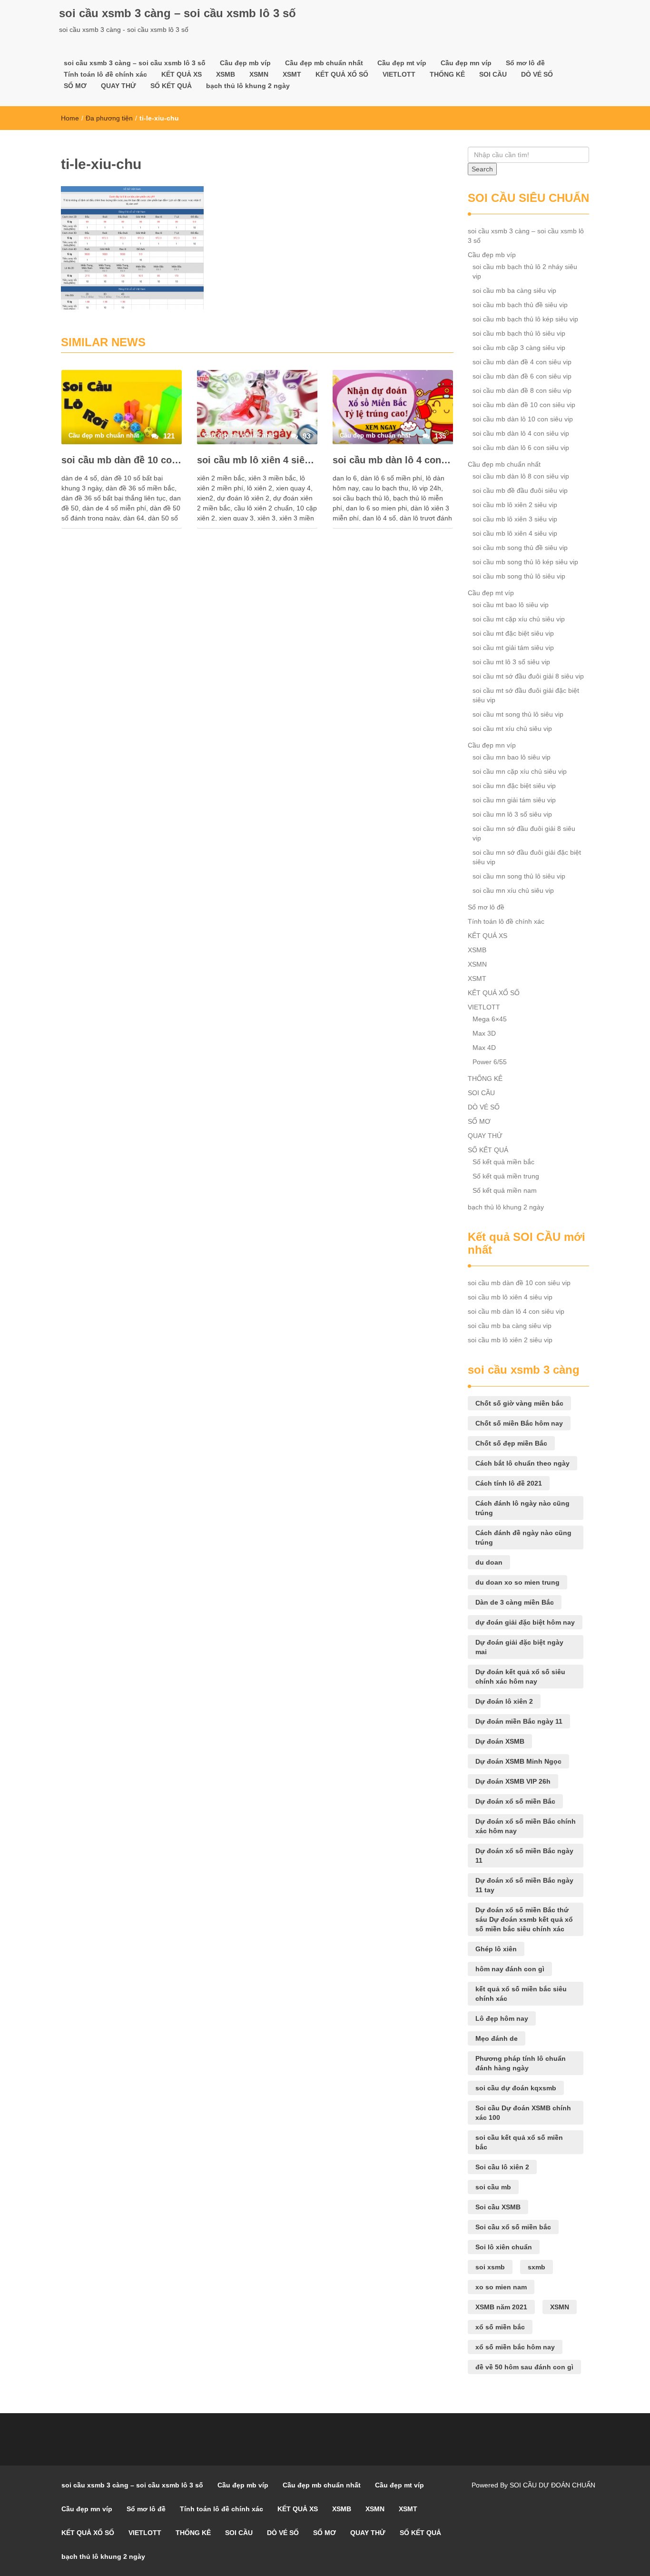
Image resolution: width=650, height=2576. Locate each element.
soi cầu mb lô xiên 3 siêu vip (515, 519)
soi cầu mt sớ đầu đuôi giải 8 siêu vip (528, 676)
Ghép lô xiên (496, 1949)
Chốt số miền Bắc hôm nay (519, 1423)
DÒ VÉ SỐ (537, 74)
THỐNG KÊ (447, 74)
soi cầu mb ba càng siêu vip (514, 290)
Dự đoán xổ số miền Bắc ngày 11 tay (524, 1885)
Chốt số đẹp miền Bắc (511, 1443)
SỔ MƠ (75, 86)
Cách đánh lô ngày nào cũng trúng (522, 1508)
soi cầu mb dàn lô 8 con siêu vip (521, 476)
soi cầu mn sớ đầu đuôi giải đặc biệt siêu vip (527, 857)
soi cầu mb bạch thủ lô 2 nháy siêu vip (525, 271)
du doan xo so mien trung (517, 1582)
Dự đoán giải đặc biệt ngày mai (519, 1647)
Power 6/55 (490, 1062)
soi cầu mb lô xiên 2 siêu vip (515, 505)
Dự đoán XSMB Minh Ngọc (518, 1761)
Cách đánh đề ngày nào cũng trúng (523, 1538)
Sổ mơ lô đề (525, 63)
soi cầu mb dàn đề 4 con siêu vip (522, 362)
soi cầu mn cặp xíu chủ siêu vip (520, 771)
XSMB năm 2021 (501, 2307)
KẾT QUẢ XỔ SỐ (342, 74)
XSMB (226, 74)
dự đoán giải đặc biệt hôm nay (525, 1622)
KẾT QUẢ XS (182, 74)
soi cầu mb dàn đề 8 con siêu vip (522, 390)
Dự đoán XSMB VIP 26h (513, 1781)
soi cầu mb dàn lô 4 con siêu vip (393, 460)
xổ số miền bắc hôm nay (515, 2347)
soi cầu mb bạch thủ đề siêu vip (520, 305)
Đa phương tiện (109, 118)
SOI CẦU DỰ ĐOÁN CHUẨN (552, 2485)
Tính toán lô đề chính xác (105, 74)
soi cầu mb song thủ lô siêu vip (519, 576)
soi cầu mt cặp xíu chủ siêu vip (519, 619)
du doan (489, 1562)
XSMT (292, 74)
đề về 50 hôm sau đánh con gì (524, 2367)
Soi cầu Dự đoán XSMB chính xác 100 (523, 2113)
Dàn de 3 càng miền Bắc (515, 1602)
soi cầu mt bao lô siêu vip (511, 605)
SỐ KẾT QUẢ (171, 86)
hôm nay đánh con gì (510, 1969)
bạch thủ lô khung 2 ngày (248, 86)
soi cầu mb (493, 2187)
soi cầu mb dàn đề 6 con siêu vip (522, 376)
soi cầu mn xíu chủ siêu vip (513, 890)
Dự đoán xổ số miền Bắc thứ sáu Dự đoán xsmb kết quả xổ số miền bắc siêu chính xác (524, 1919)
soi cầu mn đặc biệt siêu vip (514, 786)
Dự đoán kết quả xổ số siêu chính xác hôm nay (520, 1677)
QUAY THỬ (118, 86)
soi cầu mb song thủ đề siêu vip (520, 548)
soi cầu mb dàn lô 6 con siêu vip (521, 448)
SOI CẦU (493, 74)
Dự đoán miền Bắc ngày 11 (519, 1721)
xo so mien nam (501, 2287)
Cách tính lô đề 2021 (509, 1483)
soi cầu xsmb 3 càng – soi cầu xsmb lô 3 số (177, 13)
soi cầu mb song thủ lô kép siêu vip (525, 562)
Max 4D (484, 1048)
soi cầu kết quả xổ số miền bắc (519, 2142)
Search (482, 169)
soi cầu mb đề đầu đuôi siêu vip (520, 490)
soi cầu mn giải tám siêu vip (514, 800)
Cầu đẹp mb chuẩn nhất (324, 63)
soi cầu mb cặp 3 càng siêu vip (519, 348)
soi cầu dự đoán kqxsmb (516, 2088)
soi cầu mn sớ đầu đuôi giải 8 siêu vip (524, 833)
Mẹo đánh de (497, 2038)
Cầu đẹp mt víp (402, 63)
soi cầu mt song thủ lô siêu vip (518, 714)
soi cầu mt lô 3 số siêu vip (511, 662)
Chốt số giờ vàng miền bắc (519, 1403)
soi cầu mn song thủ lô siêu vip (519, 876)
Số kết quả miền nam (505, 1190)
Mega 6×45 (490, 1019)
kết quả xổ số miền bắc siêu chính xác (521, 1994)
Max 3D (484, 1033)
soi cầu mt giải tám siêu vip (513, 648)
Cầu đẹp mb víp (245, 63)
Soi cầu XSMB (498, 2207)
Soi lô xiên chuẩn (504, 2247)
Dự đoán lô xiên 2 (504, 1701)
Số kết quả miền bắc (503, 1162)
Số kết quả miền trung (506, 1176)
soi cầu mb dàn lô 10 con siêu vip (523, 419)
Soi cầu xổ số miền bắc (513, 2227)
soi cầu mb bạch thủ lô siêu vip (519, 333)
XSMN (259, 74)
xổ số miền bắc (500, 2327)
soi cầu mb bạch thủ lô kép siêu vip (525, 319)
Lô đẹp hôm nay (502, 2018)
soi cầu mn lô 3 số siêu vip (512, 814)
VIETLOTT (399, 74)
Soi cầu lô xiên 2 (502, 2167)
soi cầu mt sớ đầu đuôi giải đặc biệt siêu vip (526, 695)
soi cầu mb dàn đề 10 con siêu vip (122, 460)
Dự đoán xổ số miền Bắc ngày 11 (524, 1856)
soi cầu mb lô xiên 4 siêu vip (257, 460)
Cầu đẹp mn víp (466, 63)
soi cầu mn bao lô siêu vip (512, 757)
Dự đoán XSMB (500, 1741)
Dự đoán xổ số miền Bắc (515, 1801)
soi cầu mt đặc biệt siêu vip (513, 633)
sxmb (537, 2267)
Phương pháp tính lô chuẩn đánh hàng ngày (521, 2063)
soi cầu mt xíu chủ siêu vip (512, 729)
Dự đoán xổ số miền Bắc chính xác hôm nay (526, 1826)
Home (70, 118)
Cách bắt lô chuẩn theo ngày (522, 1463)
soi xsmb (490, 2267)
